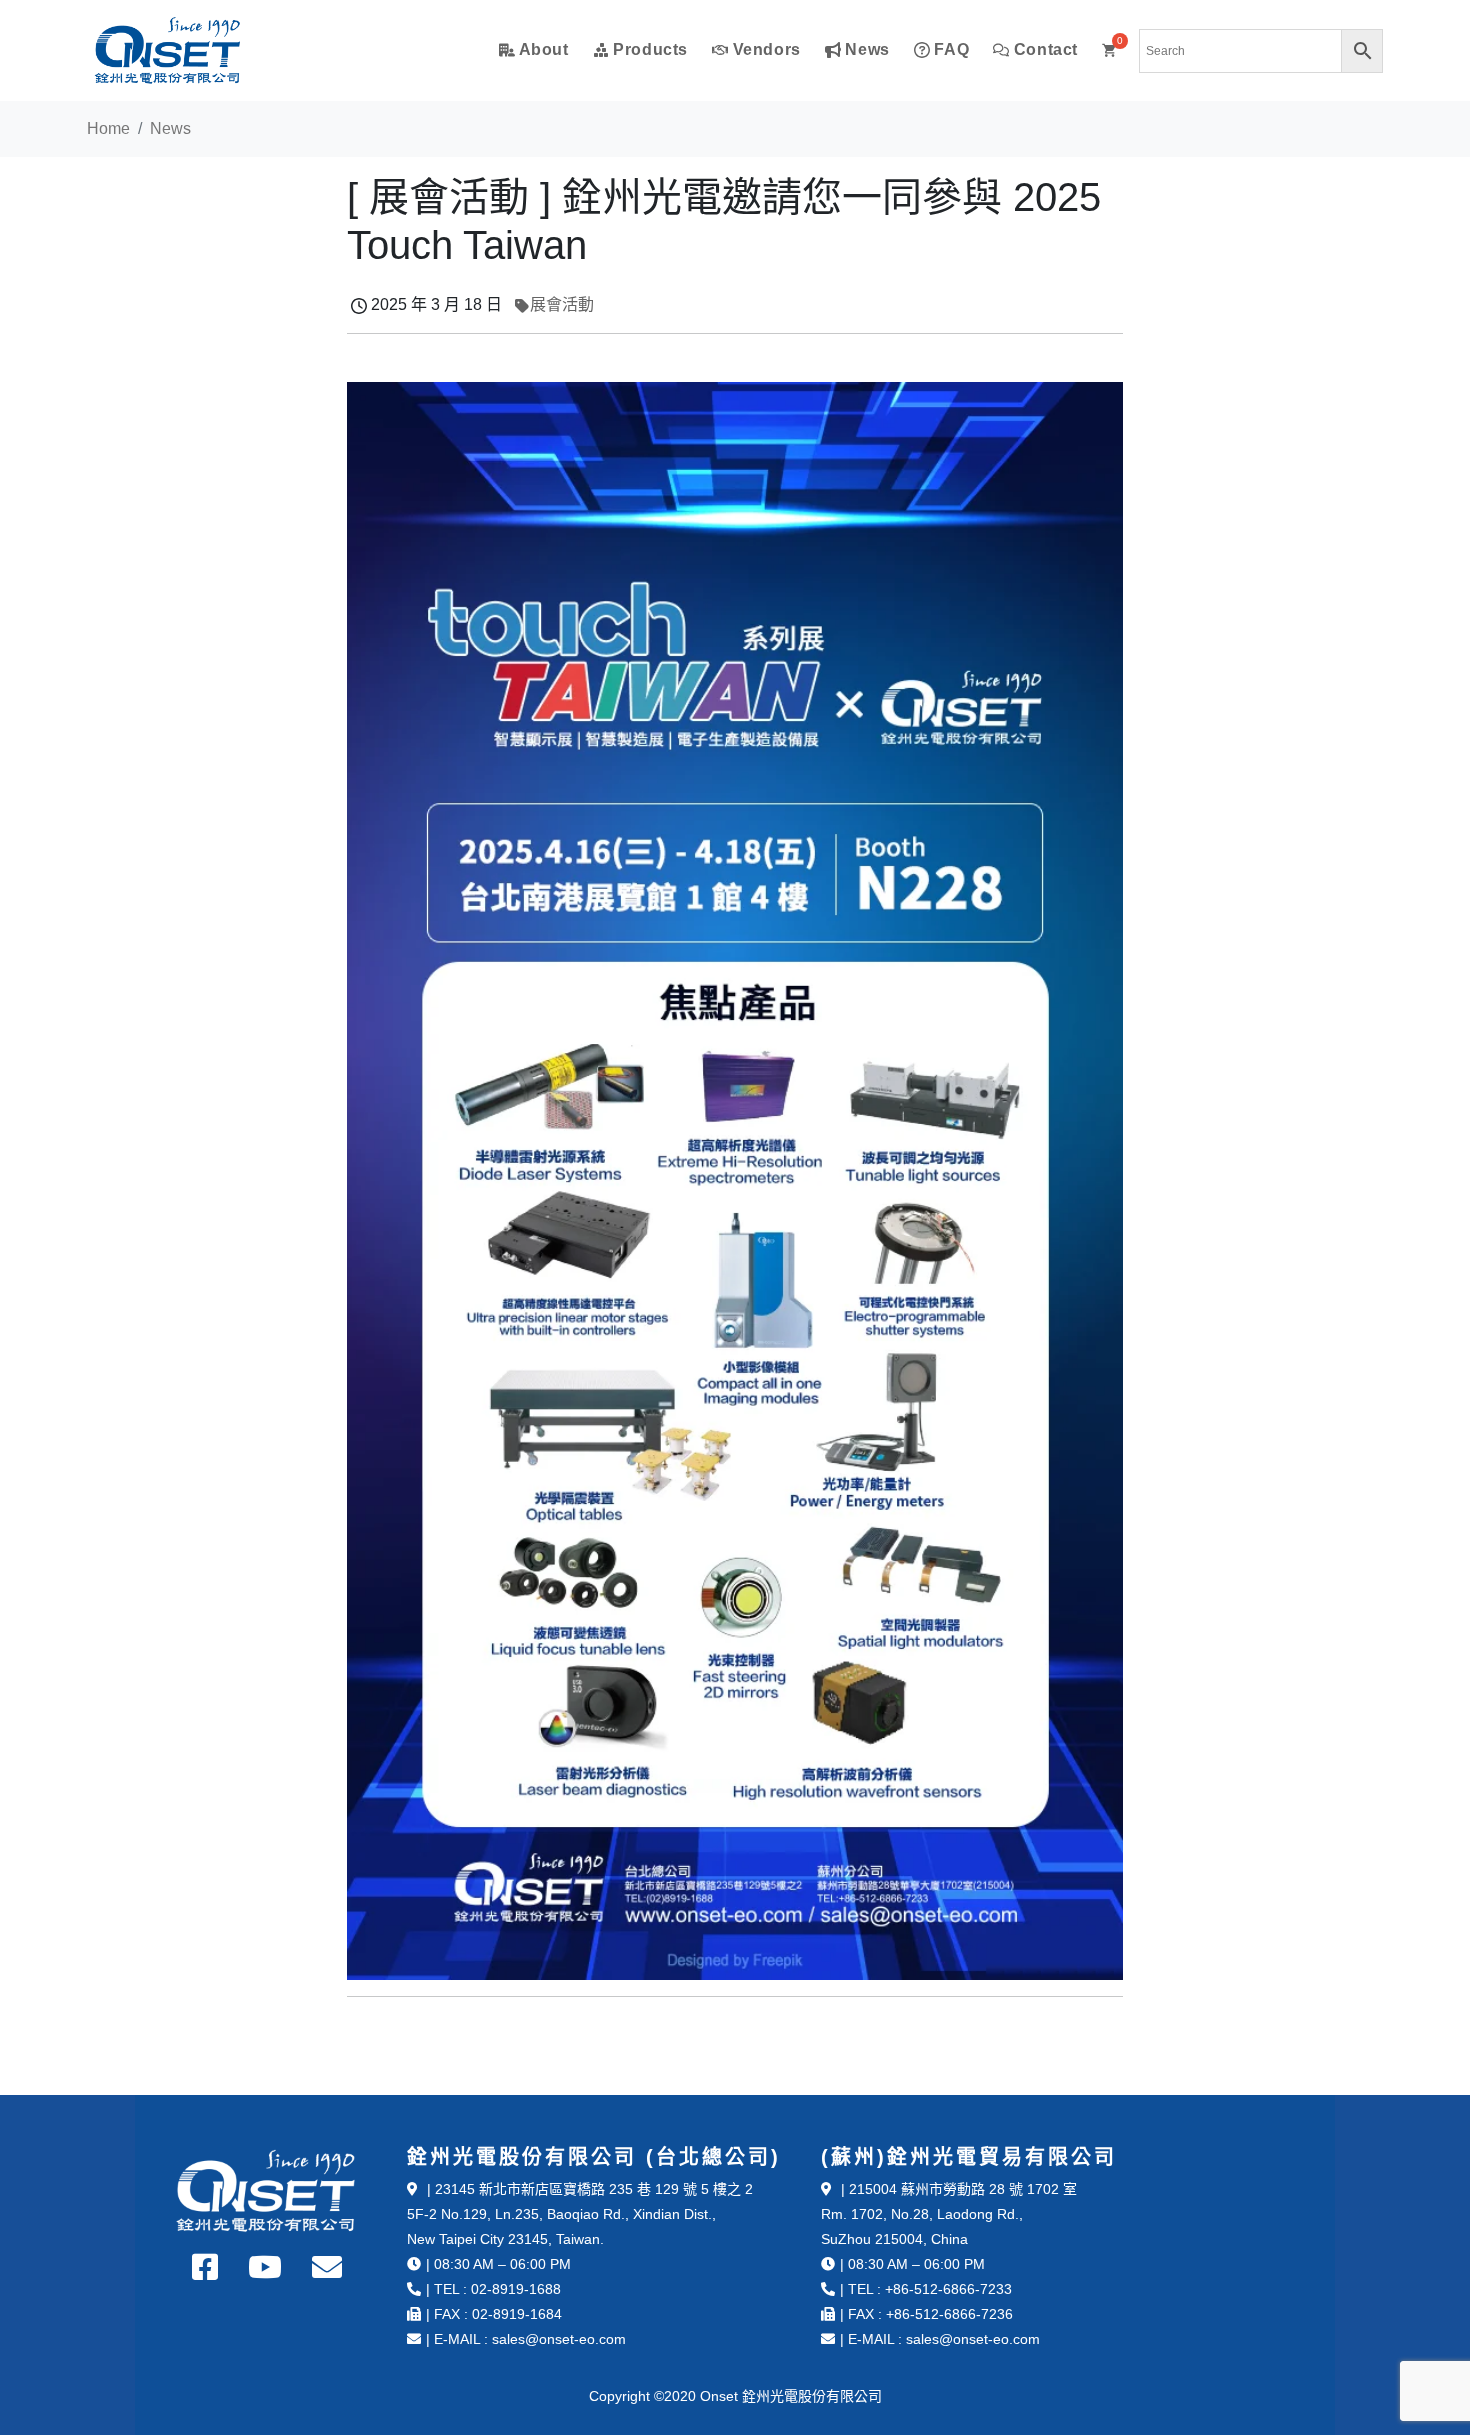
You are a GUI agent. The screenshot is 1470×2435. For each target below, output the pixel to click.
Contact (1043, 49)
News (865, 49)
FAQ (949, 49)
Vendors (764, 49)
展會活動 (562, 304)
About (542, 49)
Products (648, 49)
